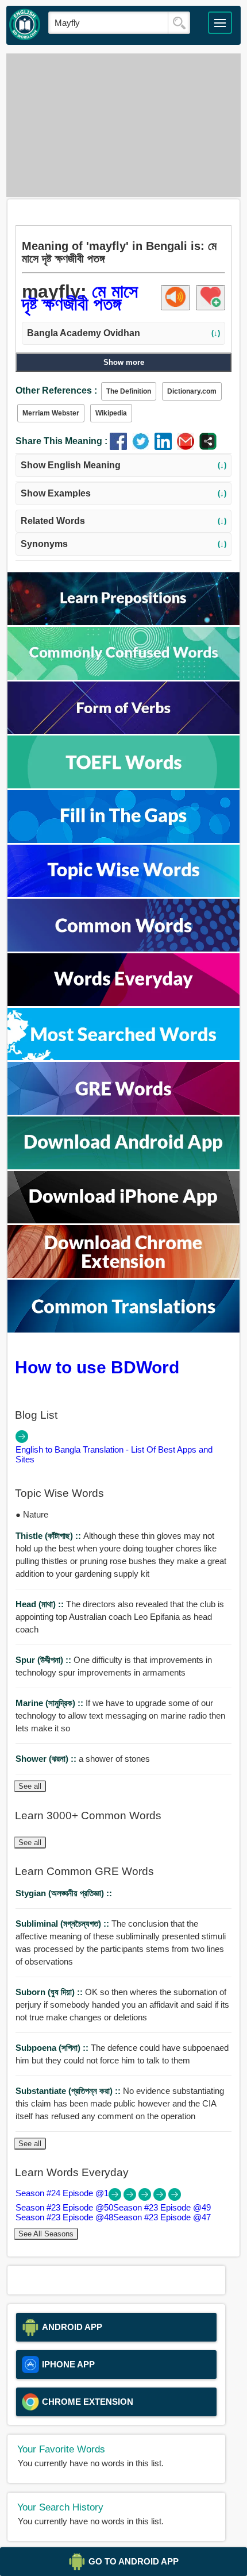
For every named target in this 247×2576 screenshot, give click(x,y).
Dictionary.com (192, 391)
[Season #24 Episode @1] (116, 2198)
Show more (124, 362)
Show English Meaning (123, 465)
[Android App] (123, 1166)
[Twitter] (143, 447)
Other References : (56, 390)
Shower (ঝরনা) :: (47, 1759)
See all (30, 1786)
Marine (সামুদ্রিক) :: (51, 1703)
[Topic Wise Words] (123, 894)
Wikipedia (111, 413)
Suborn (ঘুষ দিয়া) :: (50, 1992)
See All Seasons (46, 2234)
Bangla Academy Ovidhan (123, 333)
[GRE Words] (123, 1112)
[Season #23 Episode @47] (175, 2198)
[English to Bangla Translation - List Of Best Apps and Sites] (22, 1440)
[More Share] (208, 447)
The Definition (129, 391)
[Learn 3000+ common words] (123, 948)
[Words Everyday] (123, 1003)
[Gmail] (188, 447)
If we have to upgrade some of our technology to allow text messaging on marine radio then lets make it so (120, 1716)
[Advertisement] (124, 125)
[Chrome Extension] (123, 1275)
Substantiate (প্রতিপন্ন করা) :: (69, 2091)
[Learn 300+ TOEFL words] (123, 785)
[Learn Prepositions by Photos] (123, 622)
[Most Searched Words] (123, 1057)
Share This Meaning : (61, 441)
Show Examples (123, 493)
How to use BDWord (97, 1367)
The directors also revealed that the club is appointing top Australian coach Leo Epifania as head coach (120, 1617)
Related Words (123, 521)
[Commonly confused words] (123, 677)
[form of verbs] (123, 731)
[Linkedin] (166, 447)
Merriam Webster (51, 413)
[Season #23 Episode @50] (131, 2198)
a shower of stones (83, 1759)
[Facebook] (121, 447)
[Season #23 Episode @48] (161, 2198)
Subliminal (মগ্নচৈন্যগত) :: (63, 1924)
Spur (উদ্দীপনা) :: (45, 1660)
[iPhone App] (123, 1220)
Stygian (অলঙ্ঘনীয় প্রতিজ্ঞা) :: (64, 1893)
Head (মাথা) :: (41, 1604)
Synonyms (123, 544)
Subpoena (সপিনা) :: (53, 2048)
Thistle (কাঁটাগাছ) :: (49, 1536)
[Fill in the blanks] (123, 840)
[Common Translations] (123, 1329)
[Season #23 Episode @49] (146, 2198)
